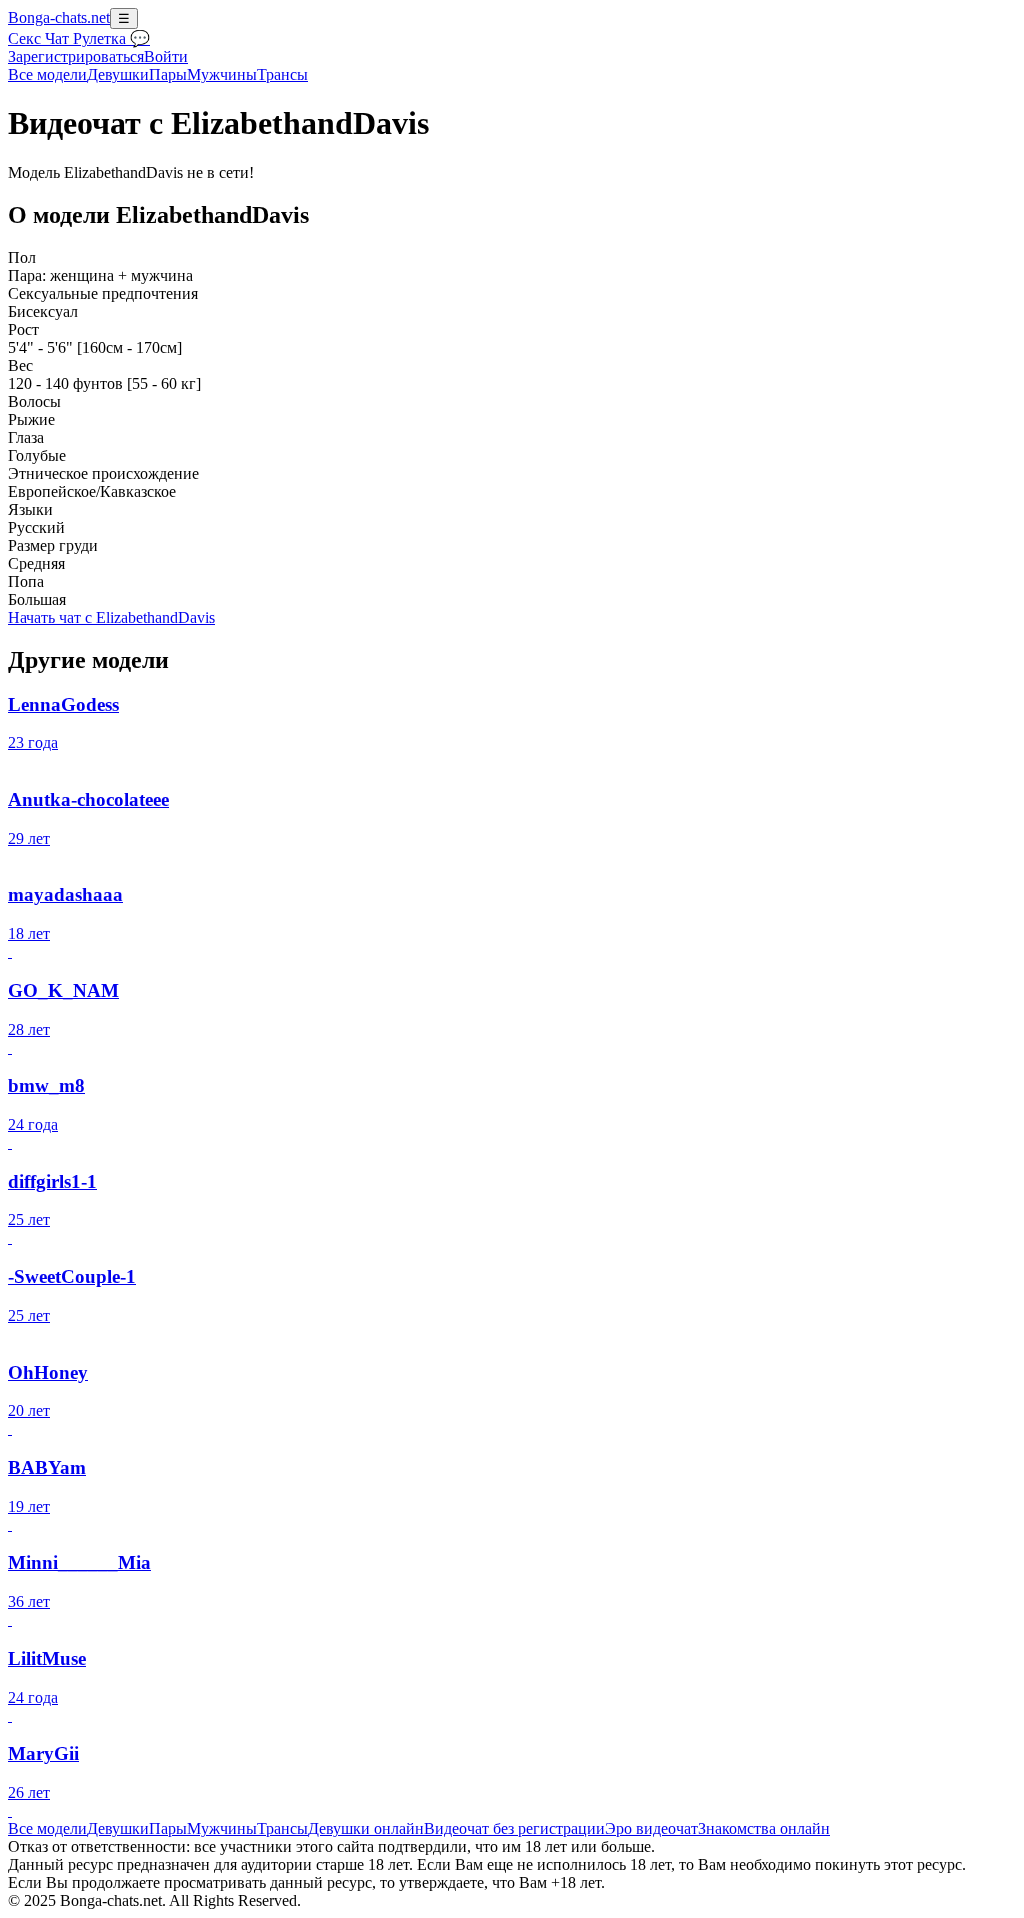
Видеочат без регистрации (514, 1828)
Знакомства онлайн (764, 1828)
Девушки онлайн (366, 1828)
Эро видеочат (651, 1828)
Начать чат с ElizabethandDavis (111, 617)
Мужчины (222, 74)
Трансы (282, 74)
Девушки (118, 74)
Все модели (47, 1828)
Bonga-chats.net (59, 17)
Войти (166, 56)
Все (47, 74)
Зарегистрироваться (76, 56)
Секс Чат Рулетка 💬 (79, 38)
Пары (168, 74)
